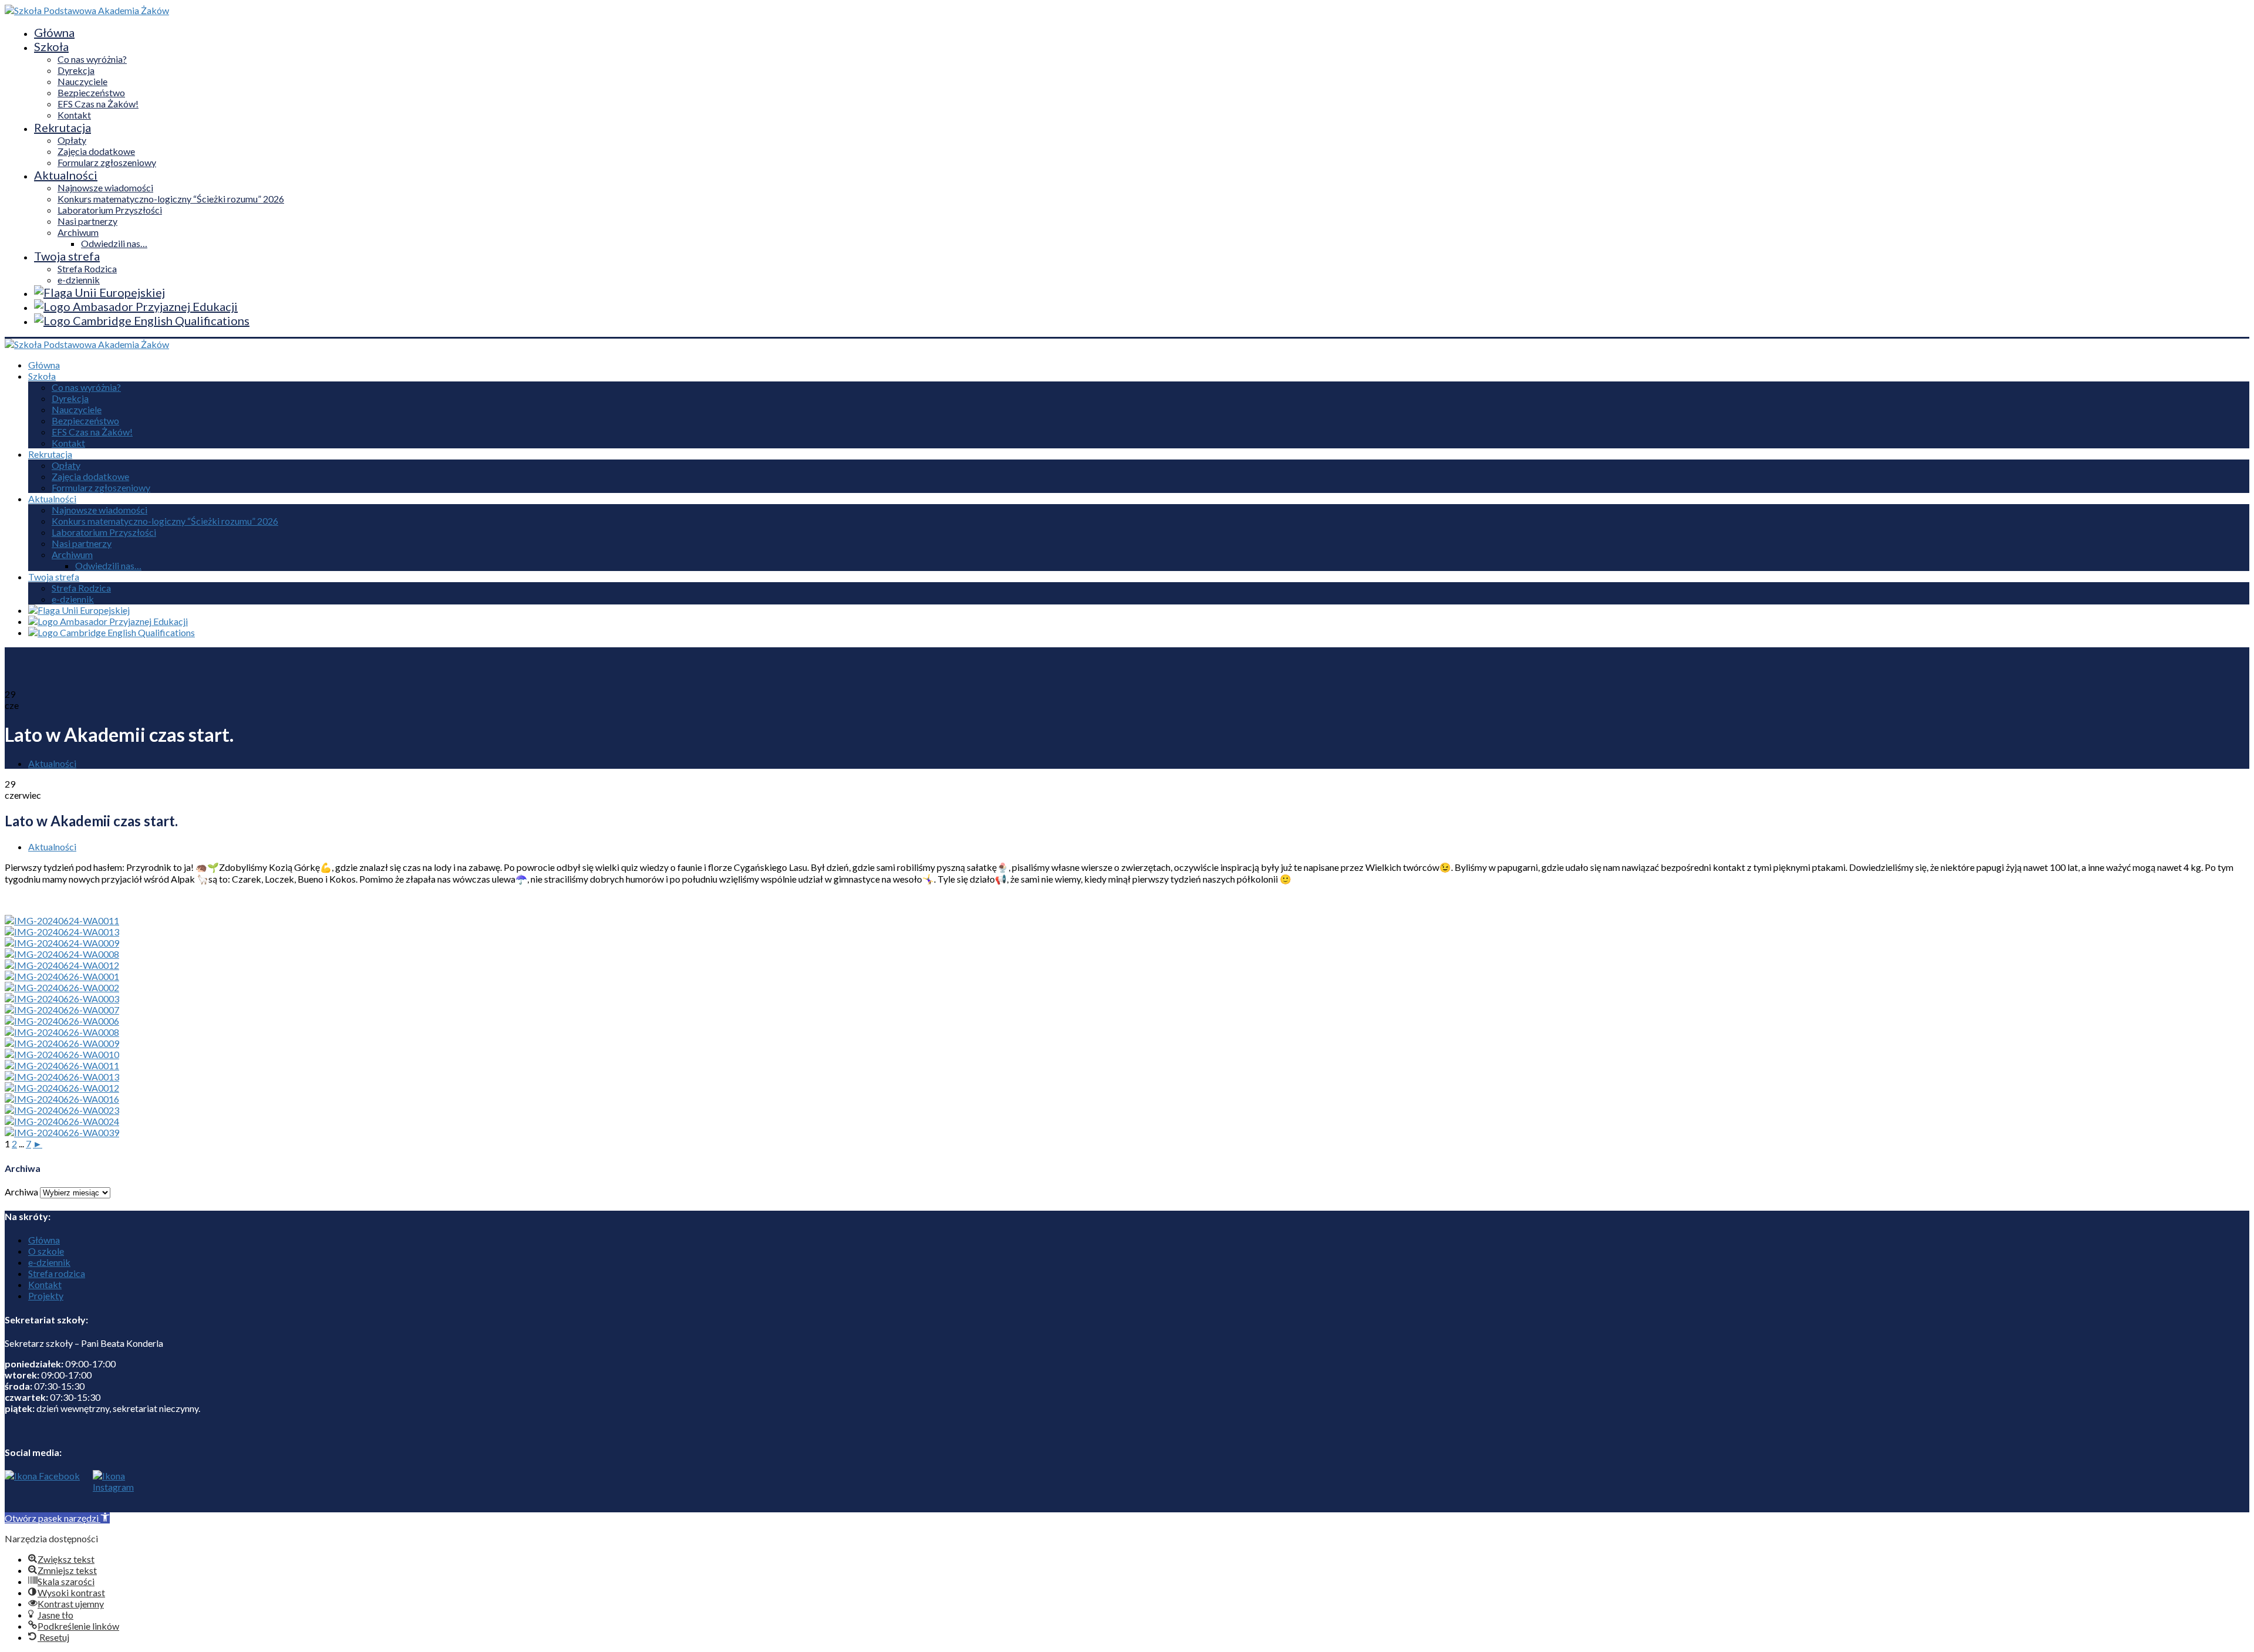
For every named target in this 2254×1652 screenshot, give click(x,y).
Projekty (46, 1295)
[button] (57, 1518)
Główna (54, 32)
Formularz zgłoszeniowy (107, 162)
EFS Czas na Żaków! (98, 104)
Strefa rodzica (57, 1273)
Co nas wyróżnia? (92, 59)
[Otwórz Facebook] (42, 1491)
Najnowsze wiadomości (105, 188)
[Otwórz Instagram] (110, 1491)
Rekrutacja (63, 127)
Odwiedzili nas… (114, 243)
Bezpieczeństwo (91, 92)
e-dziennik (79, 280)
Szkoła (51, 46)
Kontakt (74, 115)
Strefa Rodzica (87, 268)
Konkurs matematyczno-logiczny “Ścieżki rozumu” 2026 (171, 199)
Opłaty (72, 140)
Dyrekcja (76, 70)
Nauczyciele (82, 81)
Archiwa (21, 1192)
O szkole (46, 1251)
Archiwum (78, 232)
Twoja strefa (67, 256)
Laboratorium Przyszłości (110, 210)
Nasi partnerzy (87, 221)
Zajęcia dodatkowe (96, 151)
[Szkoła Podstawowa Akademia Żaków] (87, 10)
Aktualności (66, 175)
